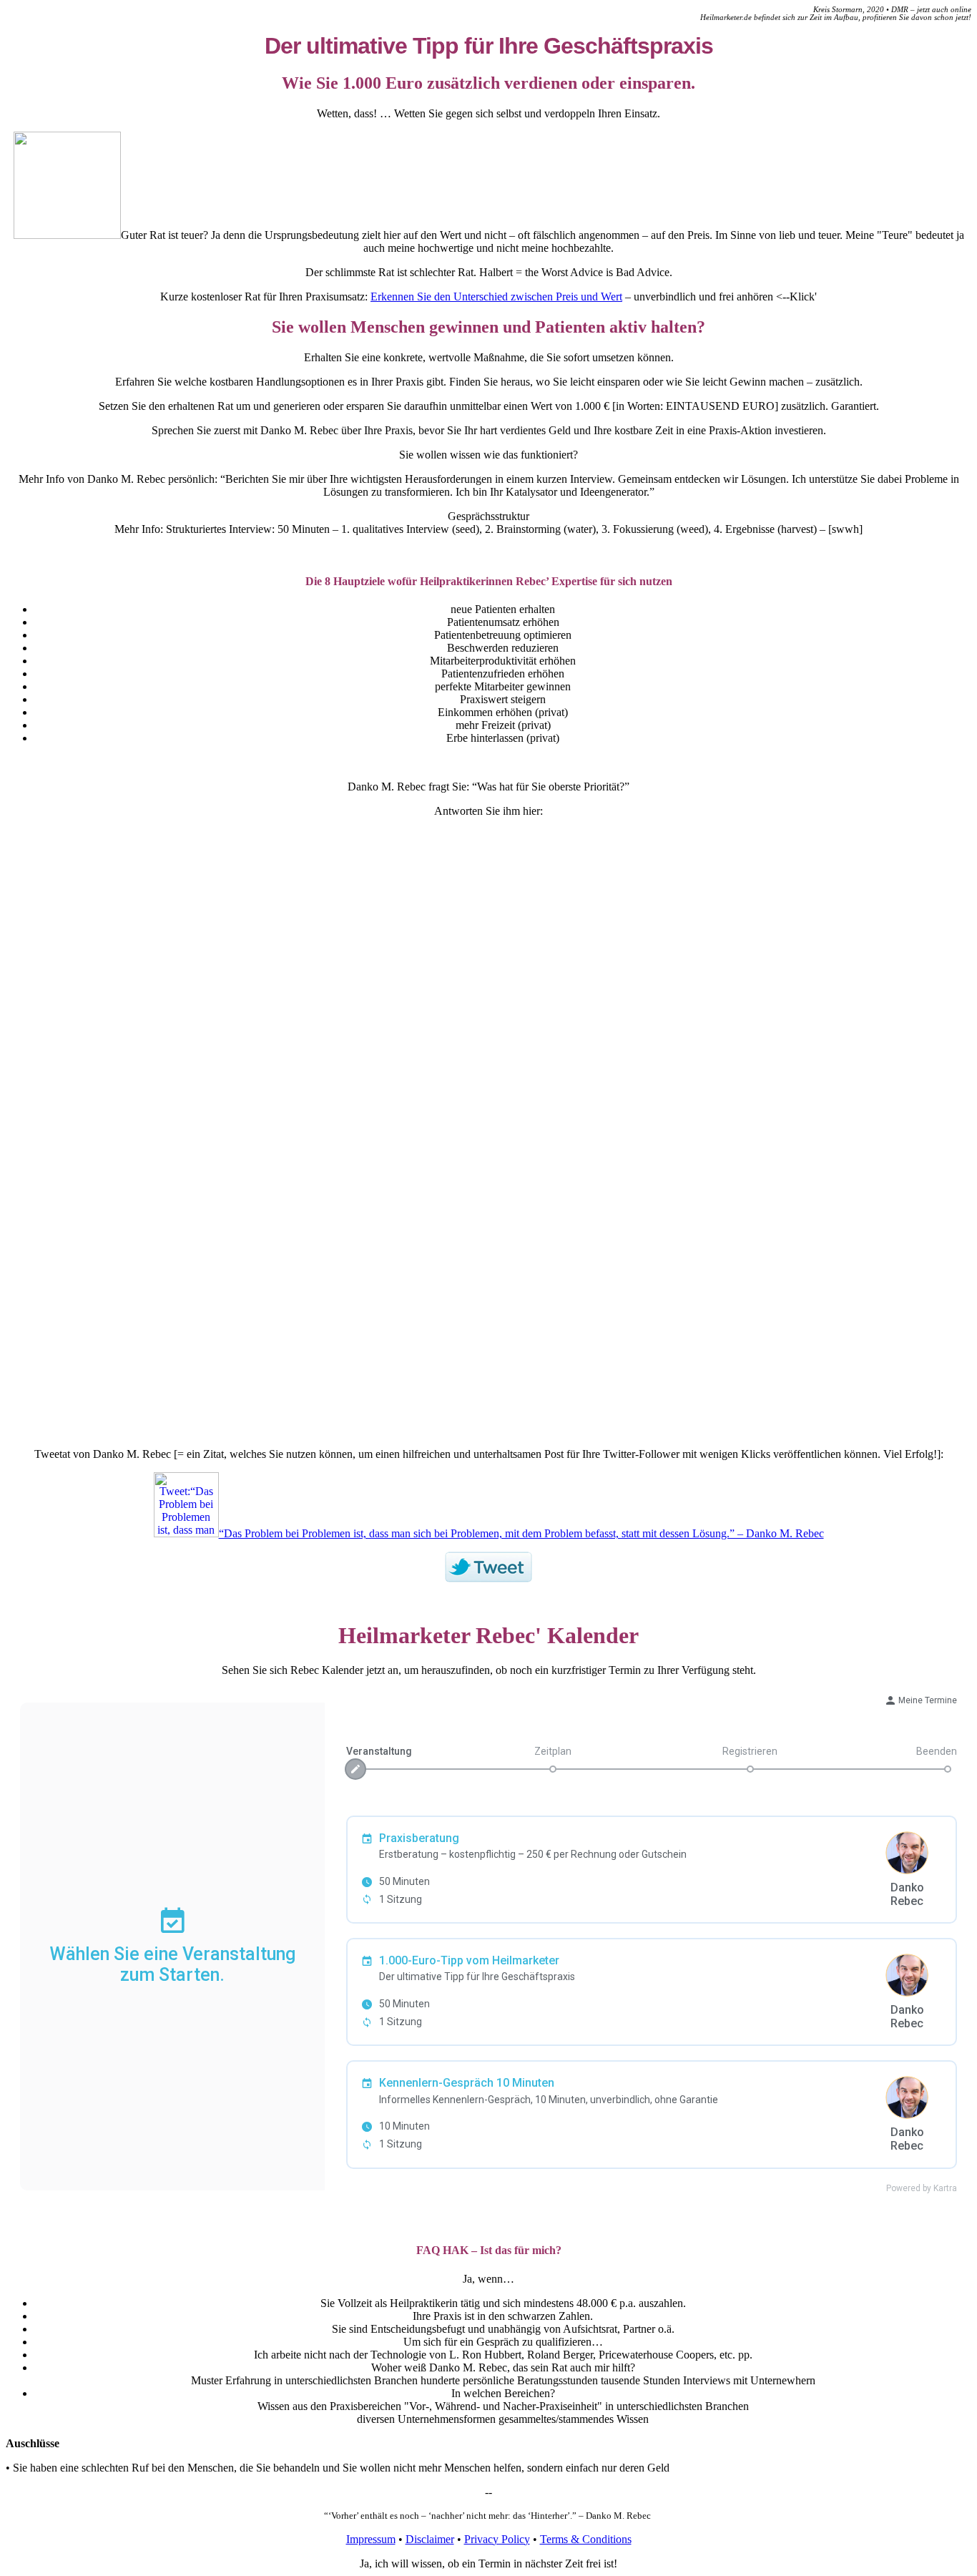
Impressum (371, 2539)
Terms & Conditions (586, 2539)
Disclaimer (430, 2539)
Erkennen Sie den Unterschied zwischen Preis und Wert (496, 297)
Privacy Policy (497, 2539)
